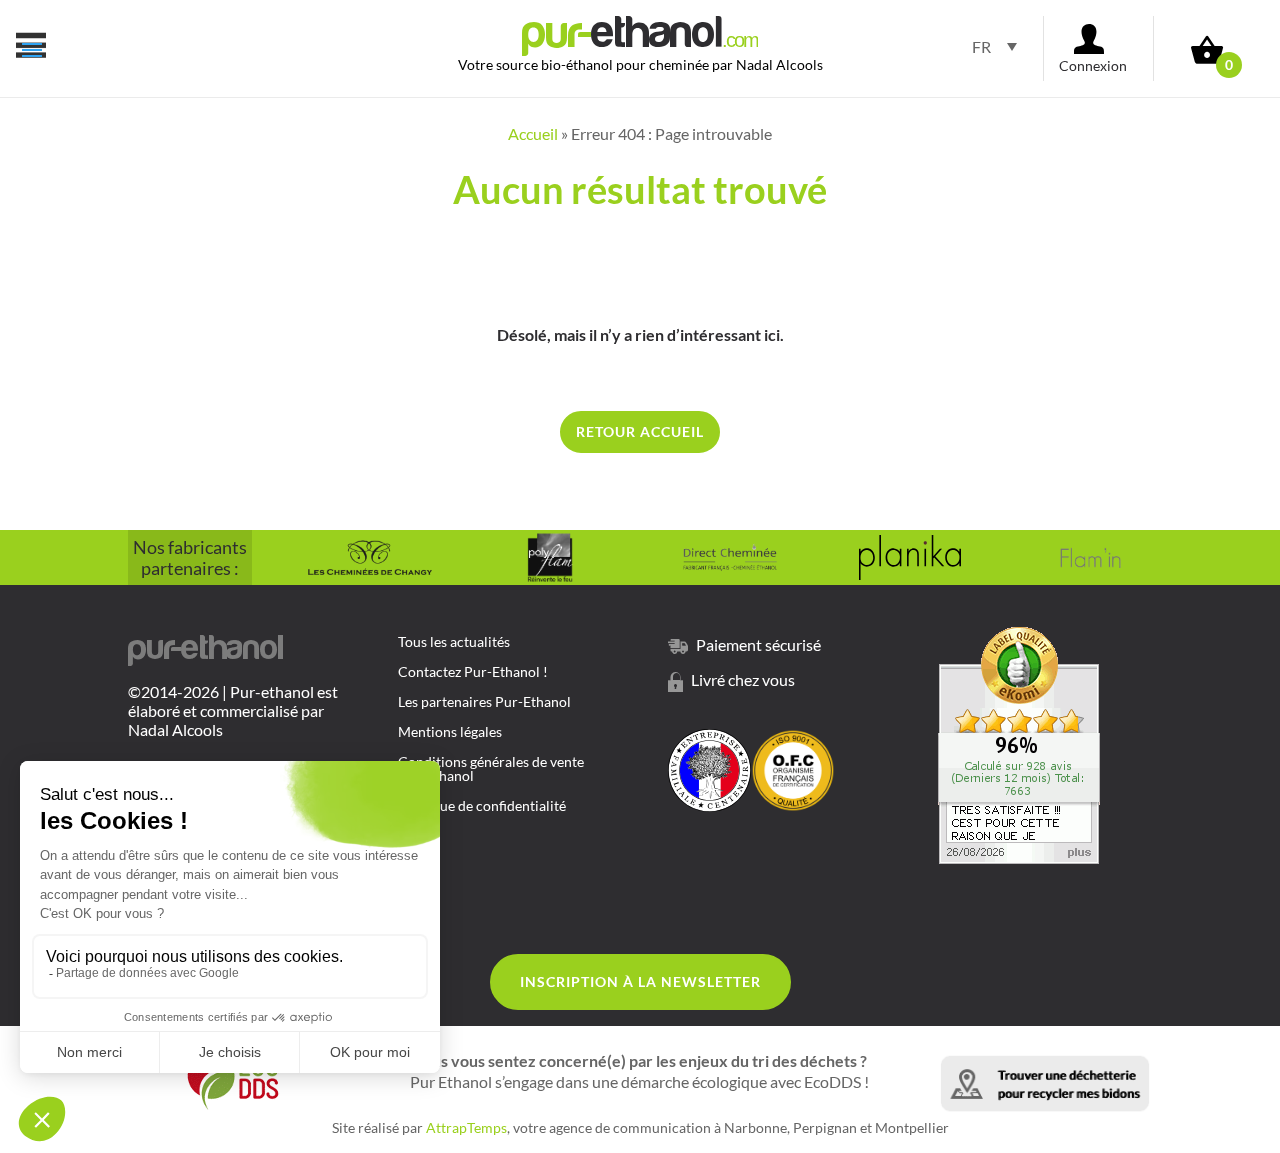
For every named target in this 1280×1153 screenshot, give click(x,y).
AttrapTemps (466, 1127)
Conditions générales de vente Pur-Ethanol (491, 769)
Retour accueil (640, 431)
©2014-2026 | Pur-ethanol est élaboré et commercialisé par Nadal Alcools (233, 710)
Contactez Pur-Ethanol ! (473, 672)
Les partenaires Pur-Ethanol (484, 702)
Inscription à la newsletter (640, 981)
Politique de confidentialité (482, 806)
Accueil (533, 133)
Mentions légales (450, 732)
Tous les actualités (454, 642)
